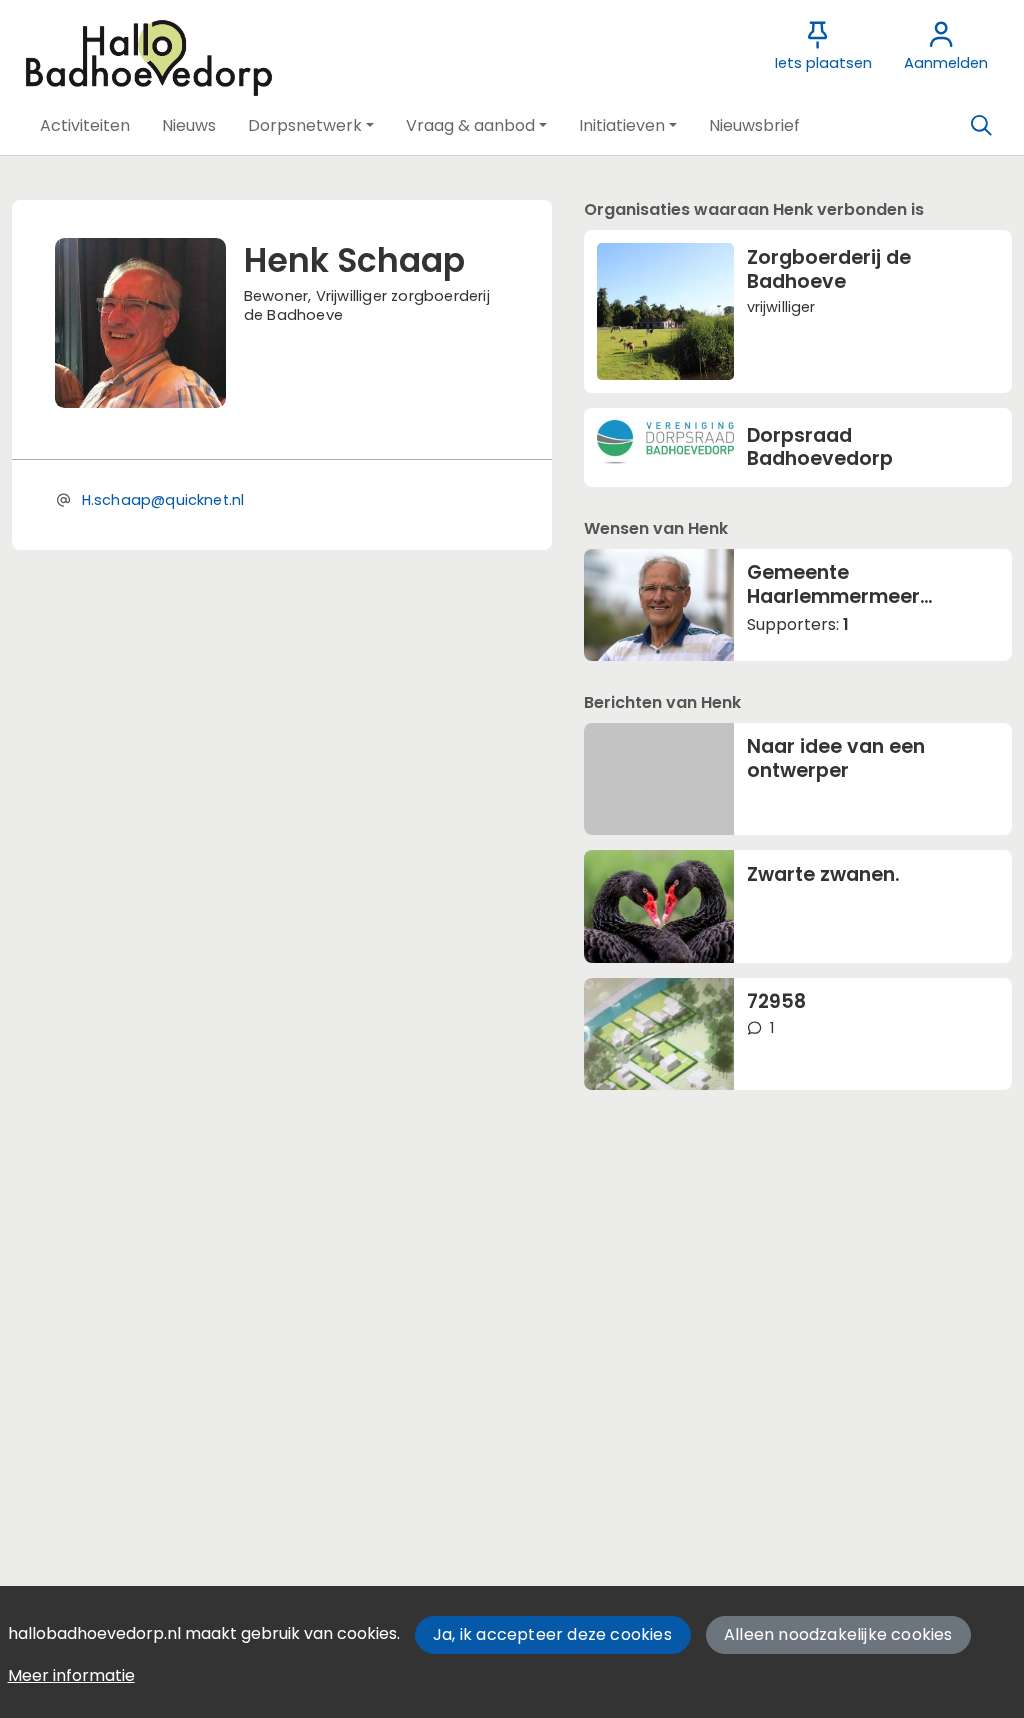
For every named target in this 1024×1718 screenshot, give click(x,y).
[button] (85, 126)
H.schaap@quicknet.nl (163, 500)
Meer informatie (71, 1675)
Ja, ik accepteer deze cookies (552, 1634)
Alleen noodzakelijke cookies (838, 1634)
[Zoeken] (981, 126)
